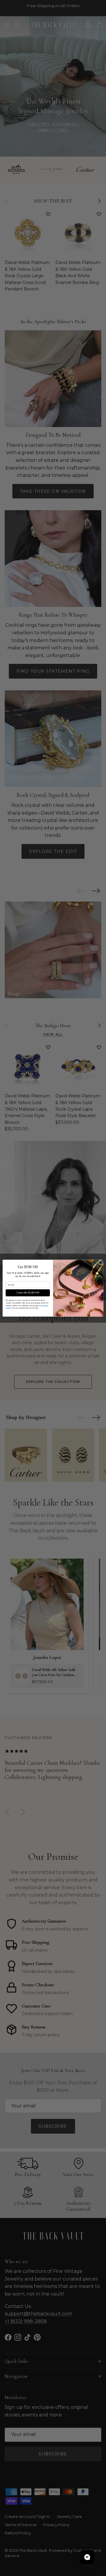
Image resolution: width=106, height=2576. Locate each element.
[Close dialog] (100, 1262)
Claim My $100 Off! (28, 1293)
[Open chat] (87, 2557)
